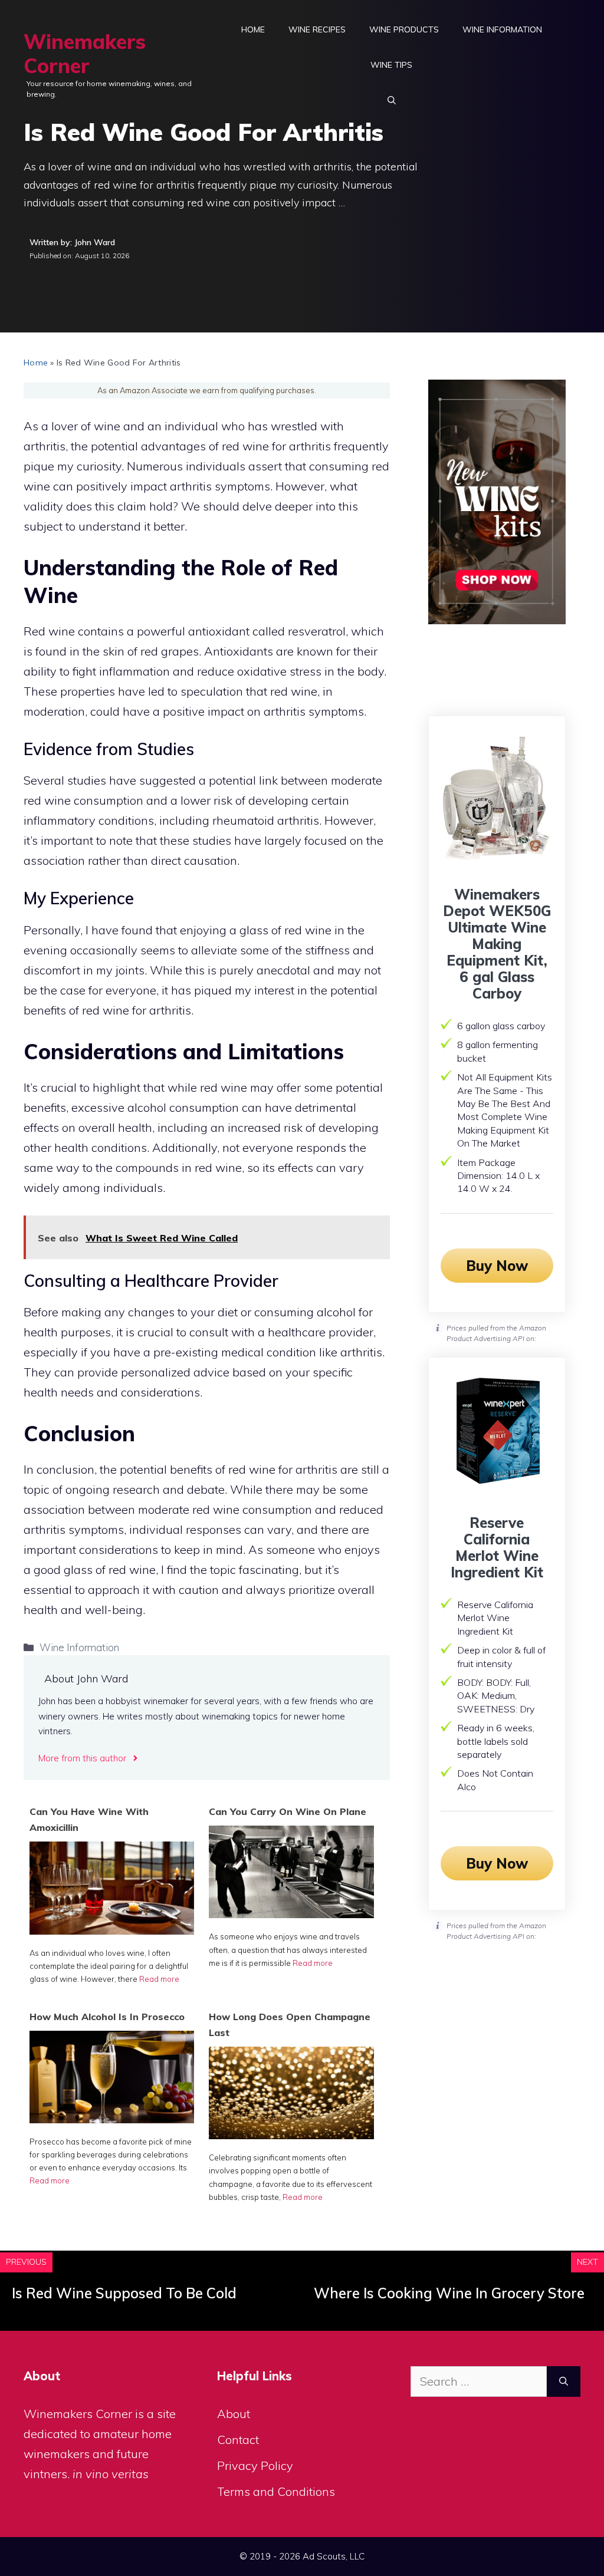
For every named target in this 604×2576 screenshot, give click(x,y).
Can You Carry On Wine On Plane (288, 1811)
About (234, 2414)
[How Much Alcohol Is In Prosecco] (112, 2119)
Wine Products (404, 29)
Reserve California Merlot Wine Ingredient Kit (497, 1547)
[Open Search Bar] (392, 100)
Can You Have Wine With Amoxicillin (89, 1819)
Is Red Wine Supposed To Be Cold (124, 2293)
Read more (159, 1979)
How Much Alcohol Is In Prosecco (107, 2017)
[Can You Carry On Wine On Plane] (291, 1914)
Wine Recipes (317, 29)
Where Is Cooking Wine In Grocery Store (449, 2293)
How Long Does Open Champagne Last (290, 2025)
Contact (238, 2440)
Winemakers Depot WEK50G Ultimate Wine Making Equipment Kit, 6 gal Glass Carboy (497, 944)
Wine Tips (391, 65)
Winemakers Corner (85, 54)
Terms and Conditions (276, 2491)
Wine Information (502, 29)
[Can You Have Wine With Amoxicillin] (112, 1930)
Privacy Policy (255, 2465)
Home (253, 29)
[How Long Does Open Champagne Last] (291, 2135)
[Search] (564, 2381)
